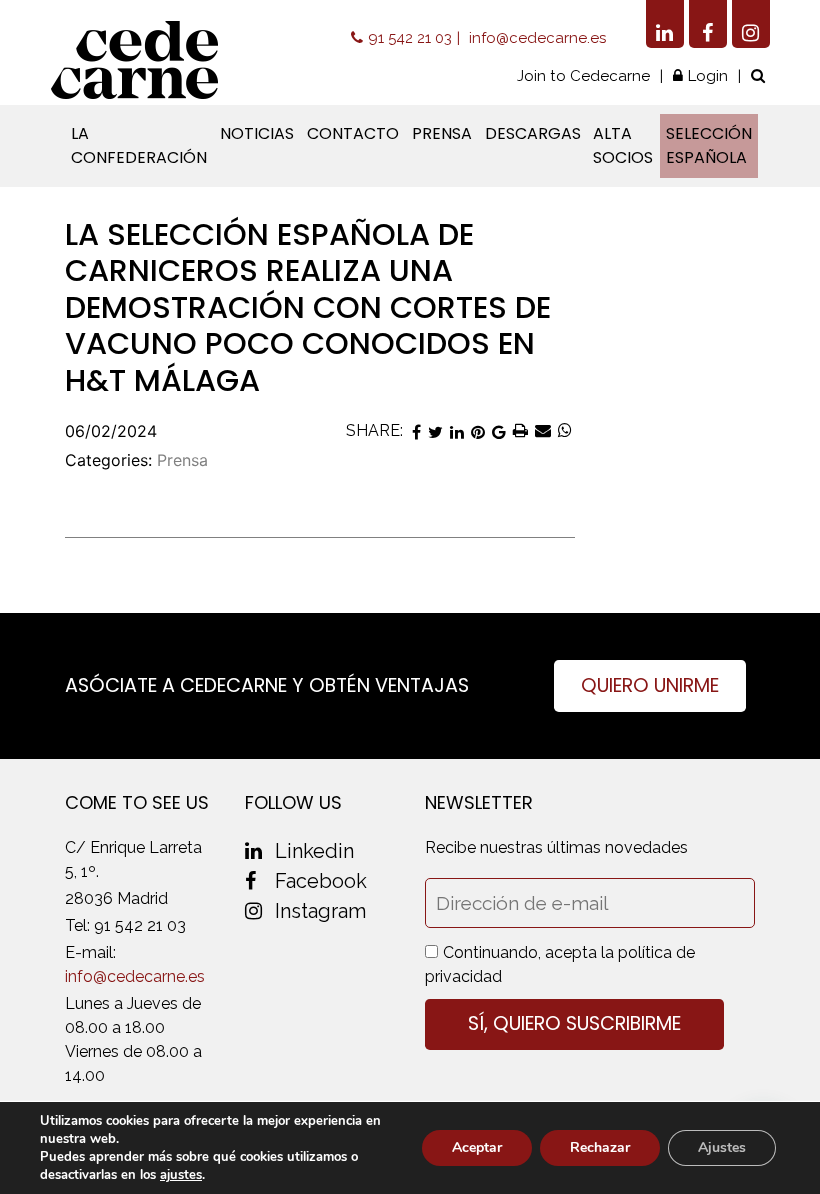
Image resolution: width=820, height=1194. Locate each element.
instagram (320, 911)
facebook (321, 881)
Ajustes (722, 1147)
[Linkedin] (665, 24)
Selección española (709, 145)
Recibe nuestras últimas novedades (556, 847)
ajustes (181, 1175)
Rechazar (600, 1147)
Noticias (257, 133)
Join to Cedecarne (583, 76)
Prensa (442, 133)
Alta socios (623, 145)
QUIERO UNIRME (650, 685)
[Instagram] (751, 24)
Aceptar (477, 1147)
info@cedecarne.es (537, 38)
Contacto (353, 133)
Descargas (533, 133)
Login (708, 76)
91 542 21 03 (410, 38)
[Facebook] (708, 24)
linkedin (314, 851)
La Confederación (139, 145)
